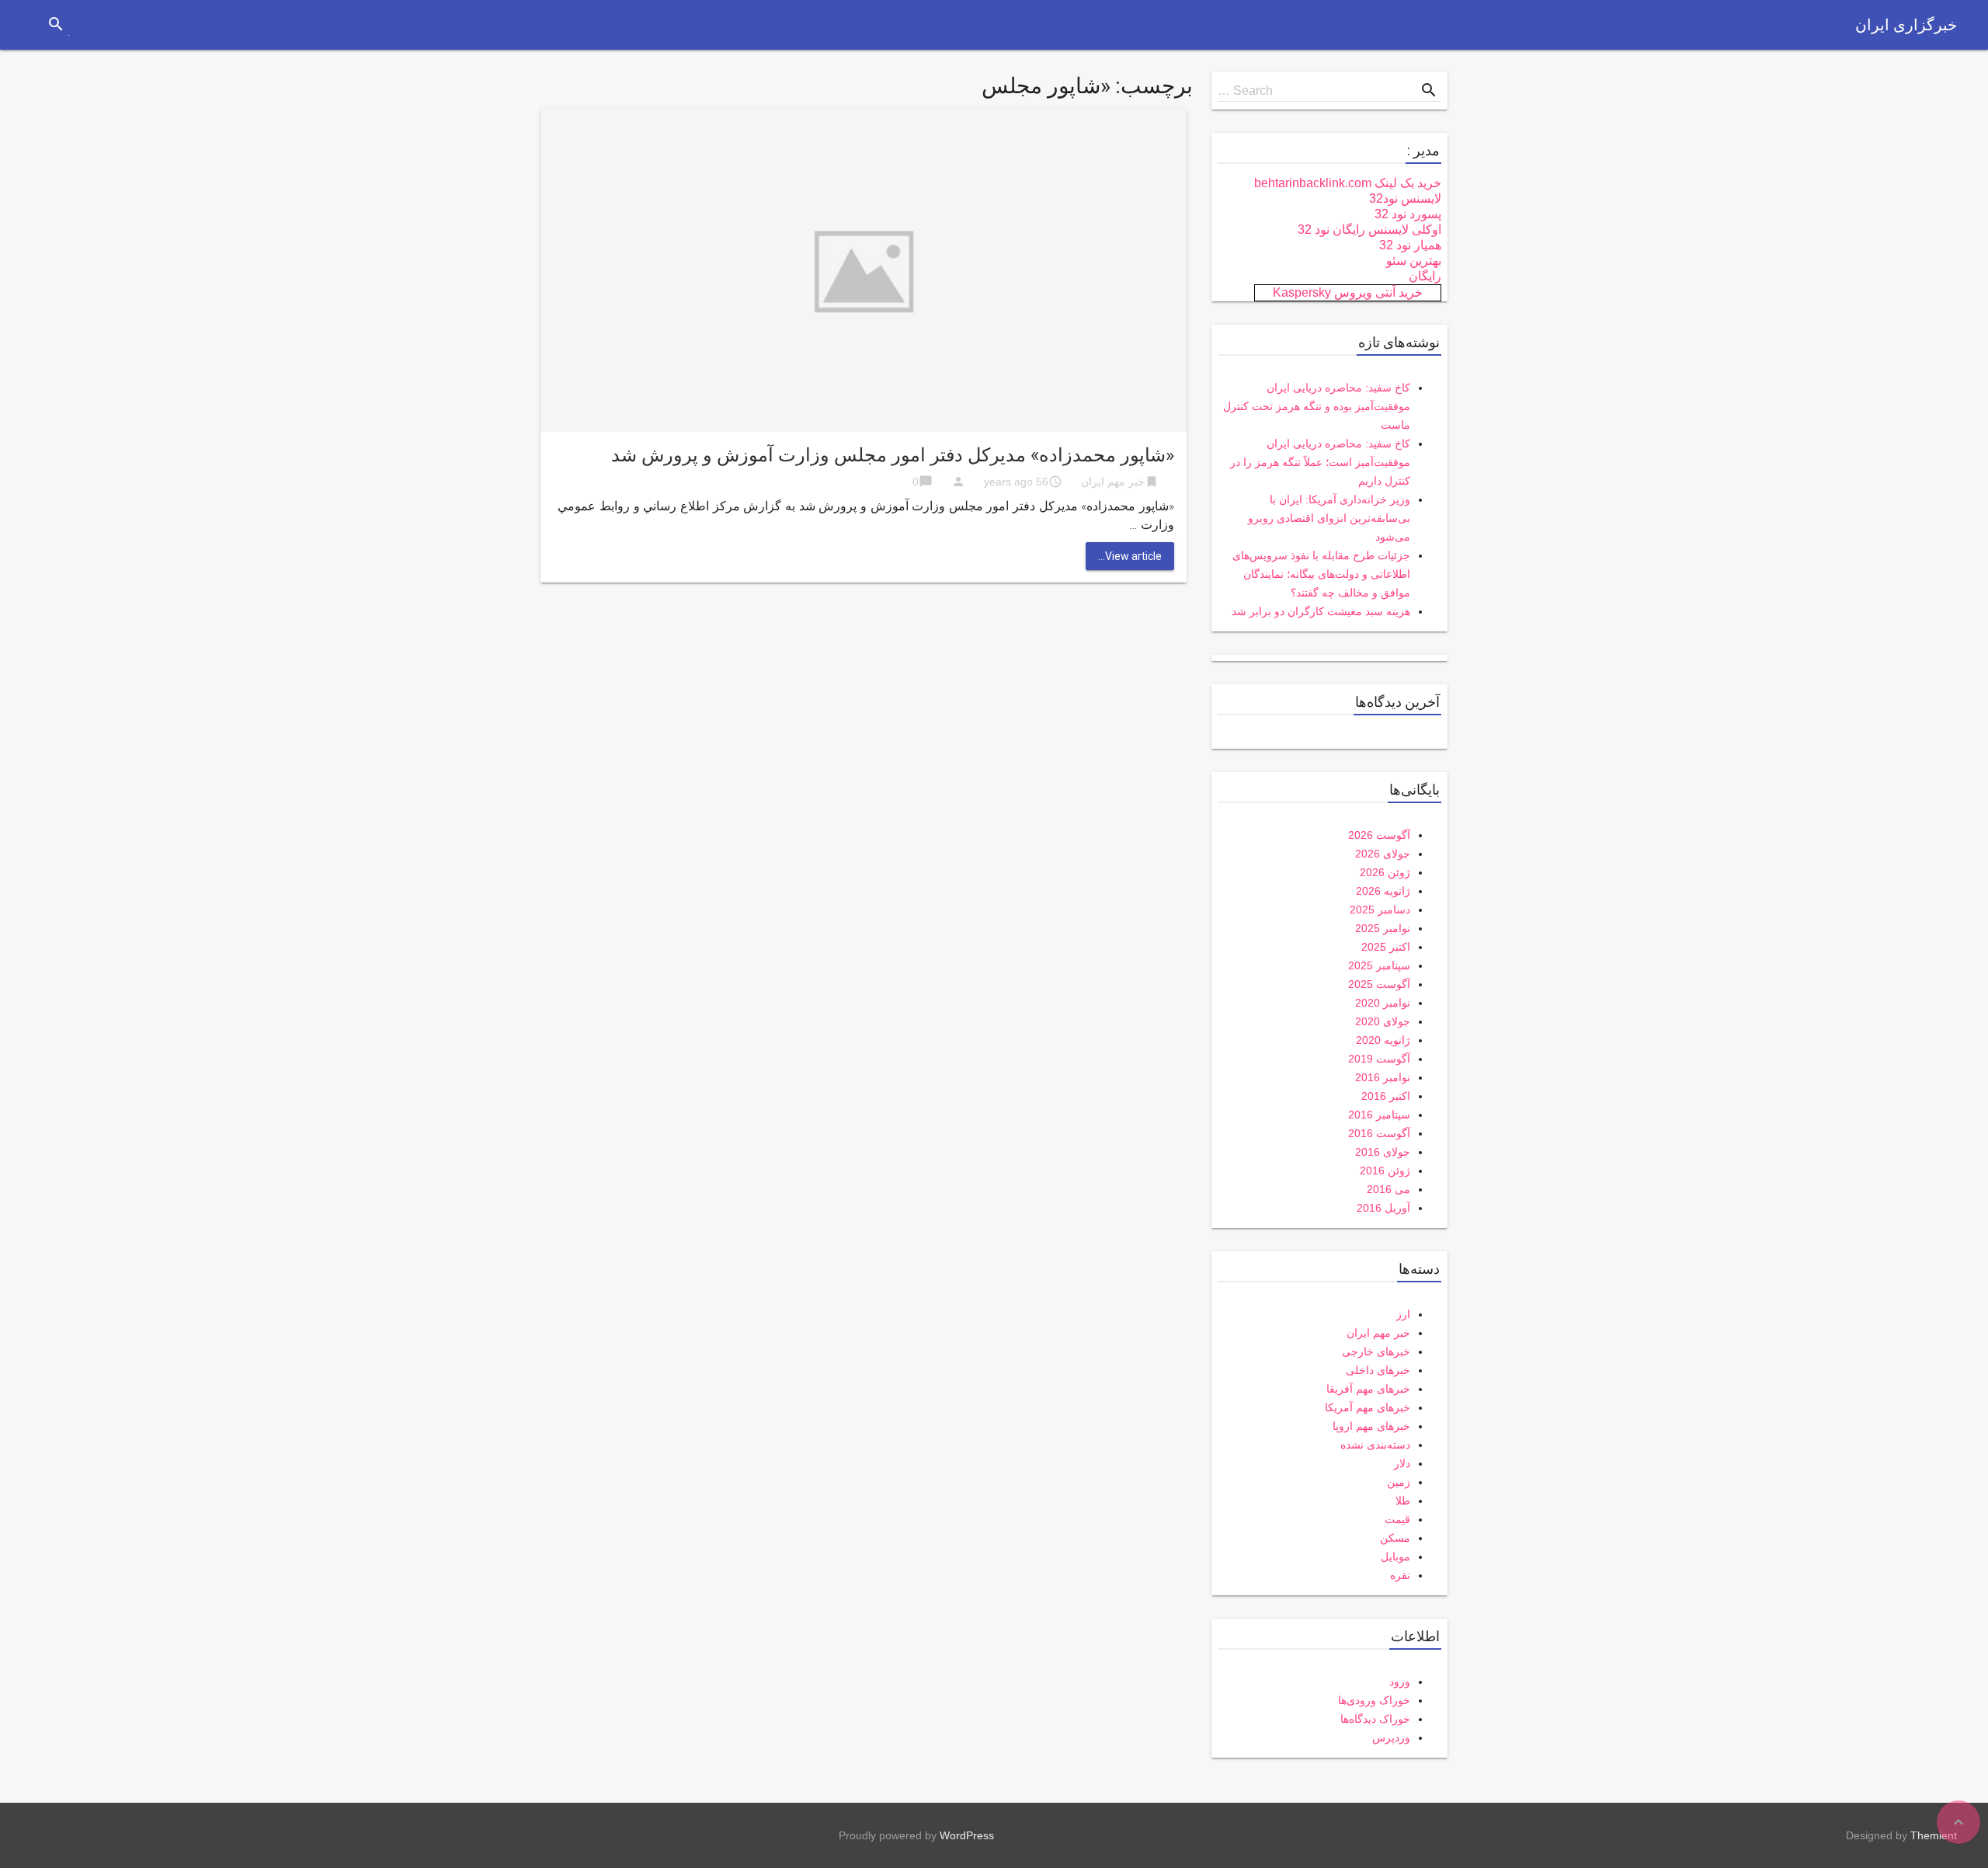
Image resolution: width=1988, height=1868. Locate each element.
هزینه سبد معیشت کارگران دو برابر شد (1321, 611)
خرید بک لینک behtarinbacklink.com (1348, 183)
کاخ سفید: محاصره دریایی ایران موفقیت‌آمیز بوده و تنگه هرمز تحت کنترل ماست (1317, 406)
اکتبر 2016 (1386, 1096)
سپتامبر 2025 (1379, 965)
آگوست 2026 (1379, 835)
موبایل (1395, 1557)
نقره (1400, 1575)
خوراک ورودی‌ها (1374, 1700)
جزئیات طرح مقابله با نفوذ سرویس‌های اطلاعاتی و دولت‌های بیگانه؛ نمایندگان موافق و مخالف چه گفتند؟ (1321, 574)
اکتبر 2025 (1386, 947)
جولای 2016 (1383, 1152)
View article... (1130, 556)
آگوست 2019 (1379, 1059)
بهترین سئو (1414, 261)
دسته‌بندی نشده (1375, 1445)
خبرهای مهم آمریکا (1368, 1407)
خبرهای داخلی (1378, 1370)
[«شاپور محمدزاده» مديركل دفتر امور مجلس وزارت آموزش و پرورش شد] (864, 269)
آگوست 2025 (1379, 984)
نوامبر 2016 (1383, 1077)
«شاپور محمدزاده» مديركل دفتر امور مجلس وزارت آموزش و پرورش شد (893, 455)
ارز (1403, 1314)
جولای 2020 (1383, 1021)
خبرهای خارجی (1376, 1351)
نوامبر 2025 (1383, 928)
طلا (1403, 1501)
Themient (1934, 1835)
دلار (1402, 1463)
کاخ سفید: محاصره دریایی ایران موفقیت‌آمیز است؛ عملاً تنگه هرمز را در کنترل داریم (1320, 462)
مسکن (1395, 1538)
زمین (1399, 1482)
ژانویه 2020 (1383, 1040)
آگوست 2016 (1379, 1133)
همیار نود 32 (1410, 245)
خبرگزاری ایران (1906, 25)
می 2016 (1388, 1189)
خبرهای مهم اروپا (1371, 1426)
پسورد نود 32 (1408, 214)
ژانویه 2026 (1383, 891)
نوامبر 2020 (1383, 1003)
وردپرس (1391, 1738)
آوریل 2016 (1383, 1208)
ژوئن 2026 (1385, 872)
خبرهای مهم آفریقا (1368, 1389)
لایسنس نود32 (1405, 198)
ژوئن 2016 (1385, 1171)
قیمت (1397, 1519)
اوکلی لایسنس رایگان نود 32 (1369, 230)
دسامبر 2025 (1380, 910)
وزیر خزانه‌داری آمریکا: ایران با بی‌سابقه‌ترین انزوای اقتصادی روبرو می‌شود (1329, 518)
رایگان (1425, 276)
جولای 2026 (1383, 854)
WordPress (967, 1835)
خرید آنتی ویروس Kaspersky (1348, 292)
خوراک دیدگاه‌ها (1375, 1719)
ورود (1400, 1682)
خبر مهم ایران (1113, 482)
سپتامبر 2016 (1379, 1115)
